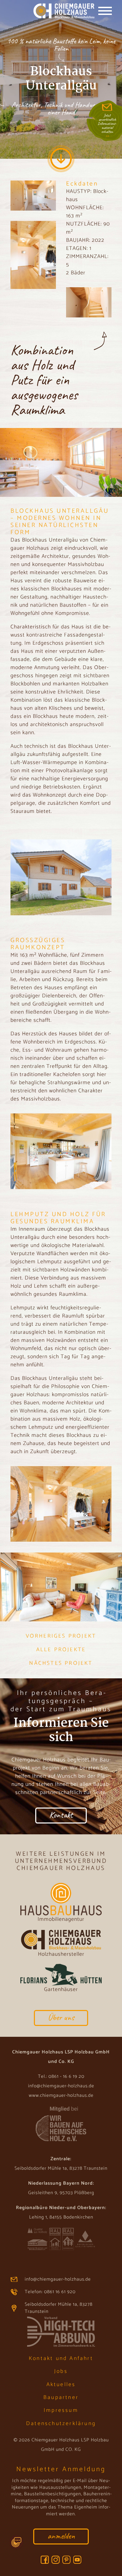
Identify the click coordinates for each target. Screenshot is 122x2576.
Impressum (61, 2410)
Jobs (61, 2371)
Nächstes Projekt (61, 1663)
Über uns (61, 2017)
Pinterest (66, 2560)
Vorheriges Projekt (61, 1636)
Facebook (45, 2560)
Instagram (56, 2560)
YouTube (77, 2560)
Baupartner (61, 2397)
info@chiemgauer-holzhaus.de (61, 2086)
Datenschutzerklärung (61, 2424)
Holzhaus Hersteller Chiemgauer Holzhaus (55, 12)
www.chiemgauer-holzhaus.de (61, 2096)
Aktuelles (61, 2385)
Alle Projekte (61, 1650)
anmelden (61, 2536)
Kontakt (61, 1815)
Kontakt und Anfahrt (61, 2358)
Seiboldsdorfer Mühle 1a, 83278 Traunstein (59, 2308)
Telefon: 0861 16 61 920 (50, 2292)
